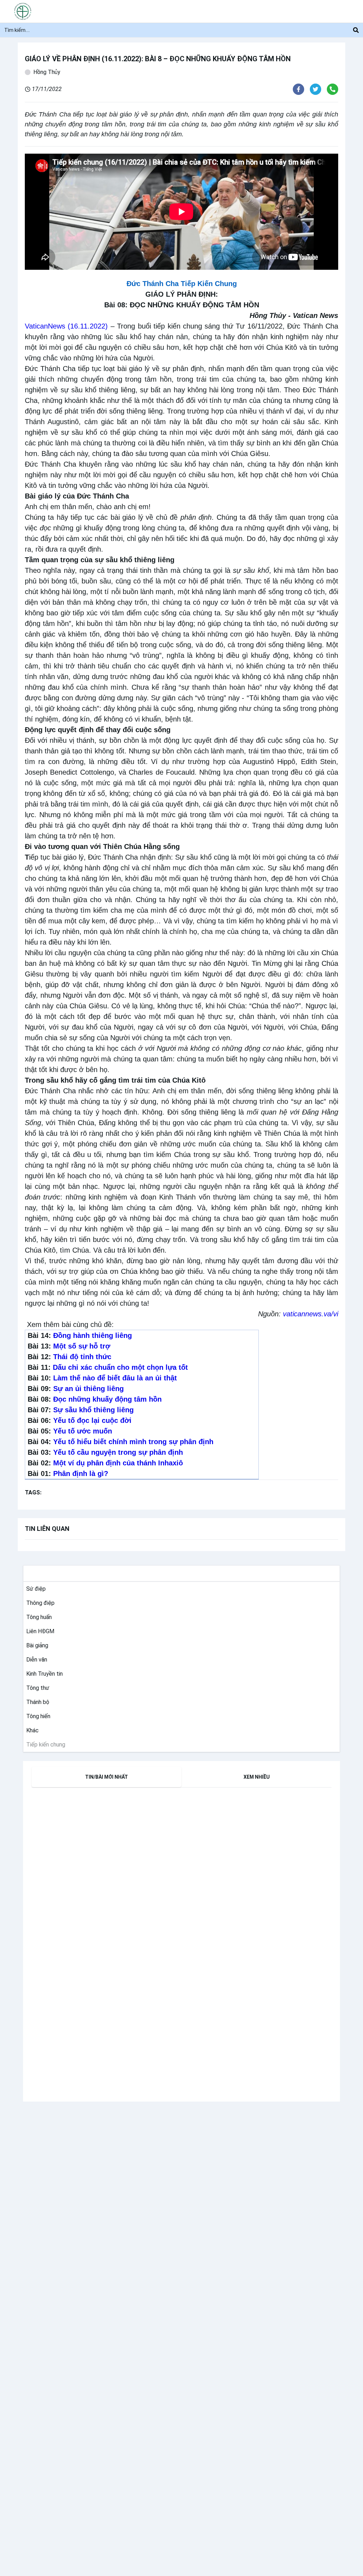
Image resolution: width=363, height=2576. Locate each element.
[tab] (107, 1777)
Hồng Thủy (47, 72)
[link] (35, 1589)
